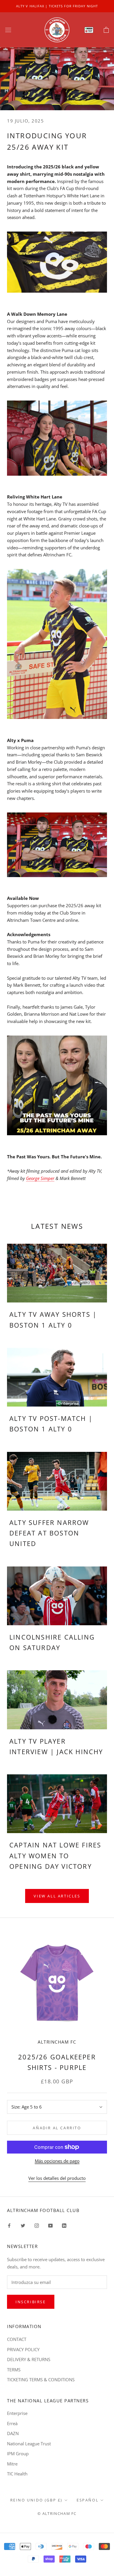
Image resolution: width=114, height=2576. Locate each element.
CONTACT (17, 2339)
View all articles (57, 1896)
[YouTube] (50, 2225)
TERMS (14, 2370)
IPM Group (18, 2454)
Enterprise (17, 2413)
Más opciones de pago (57, 2161)
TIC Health (17, 2474)
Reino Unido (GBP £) (36, 2500)
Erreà (12, 2423)
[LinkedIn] (64, 2225)
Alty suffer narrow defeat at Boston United (49, 1533)
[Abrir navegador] (8, 30)
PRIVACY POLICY (23, 2349)
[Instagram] (37, 2225)
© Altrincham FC (57, 2513)
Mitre (12, 2464)
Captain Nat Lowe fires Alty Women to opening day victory (55, 1855)
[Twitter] (23, 2225)
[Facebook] (9, 2225)
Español (88, 2500)
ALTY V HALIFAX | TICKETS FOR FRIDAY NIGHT (57, 6)
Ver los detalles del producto (57, 2178)
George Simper (40, 1178)
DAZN (13, 2433)
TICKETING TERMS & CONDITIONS (41, 2380)
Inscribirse (31, 2302)
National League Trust (29, 2444)
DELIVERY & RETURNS (29, 2359)
